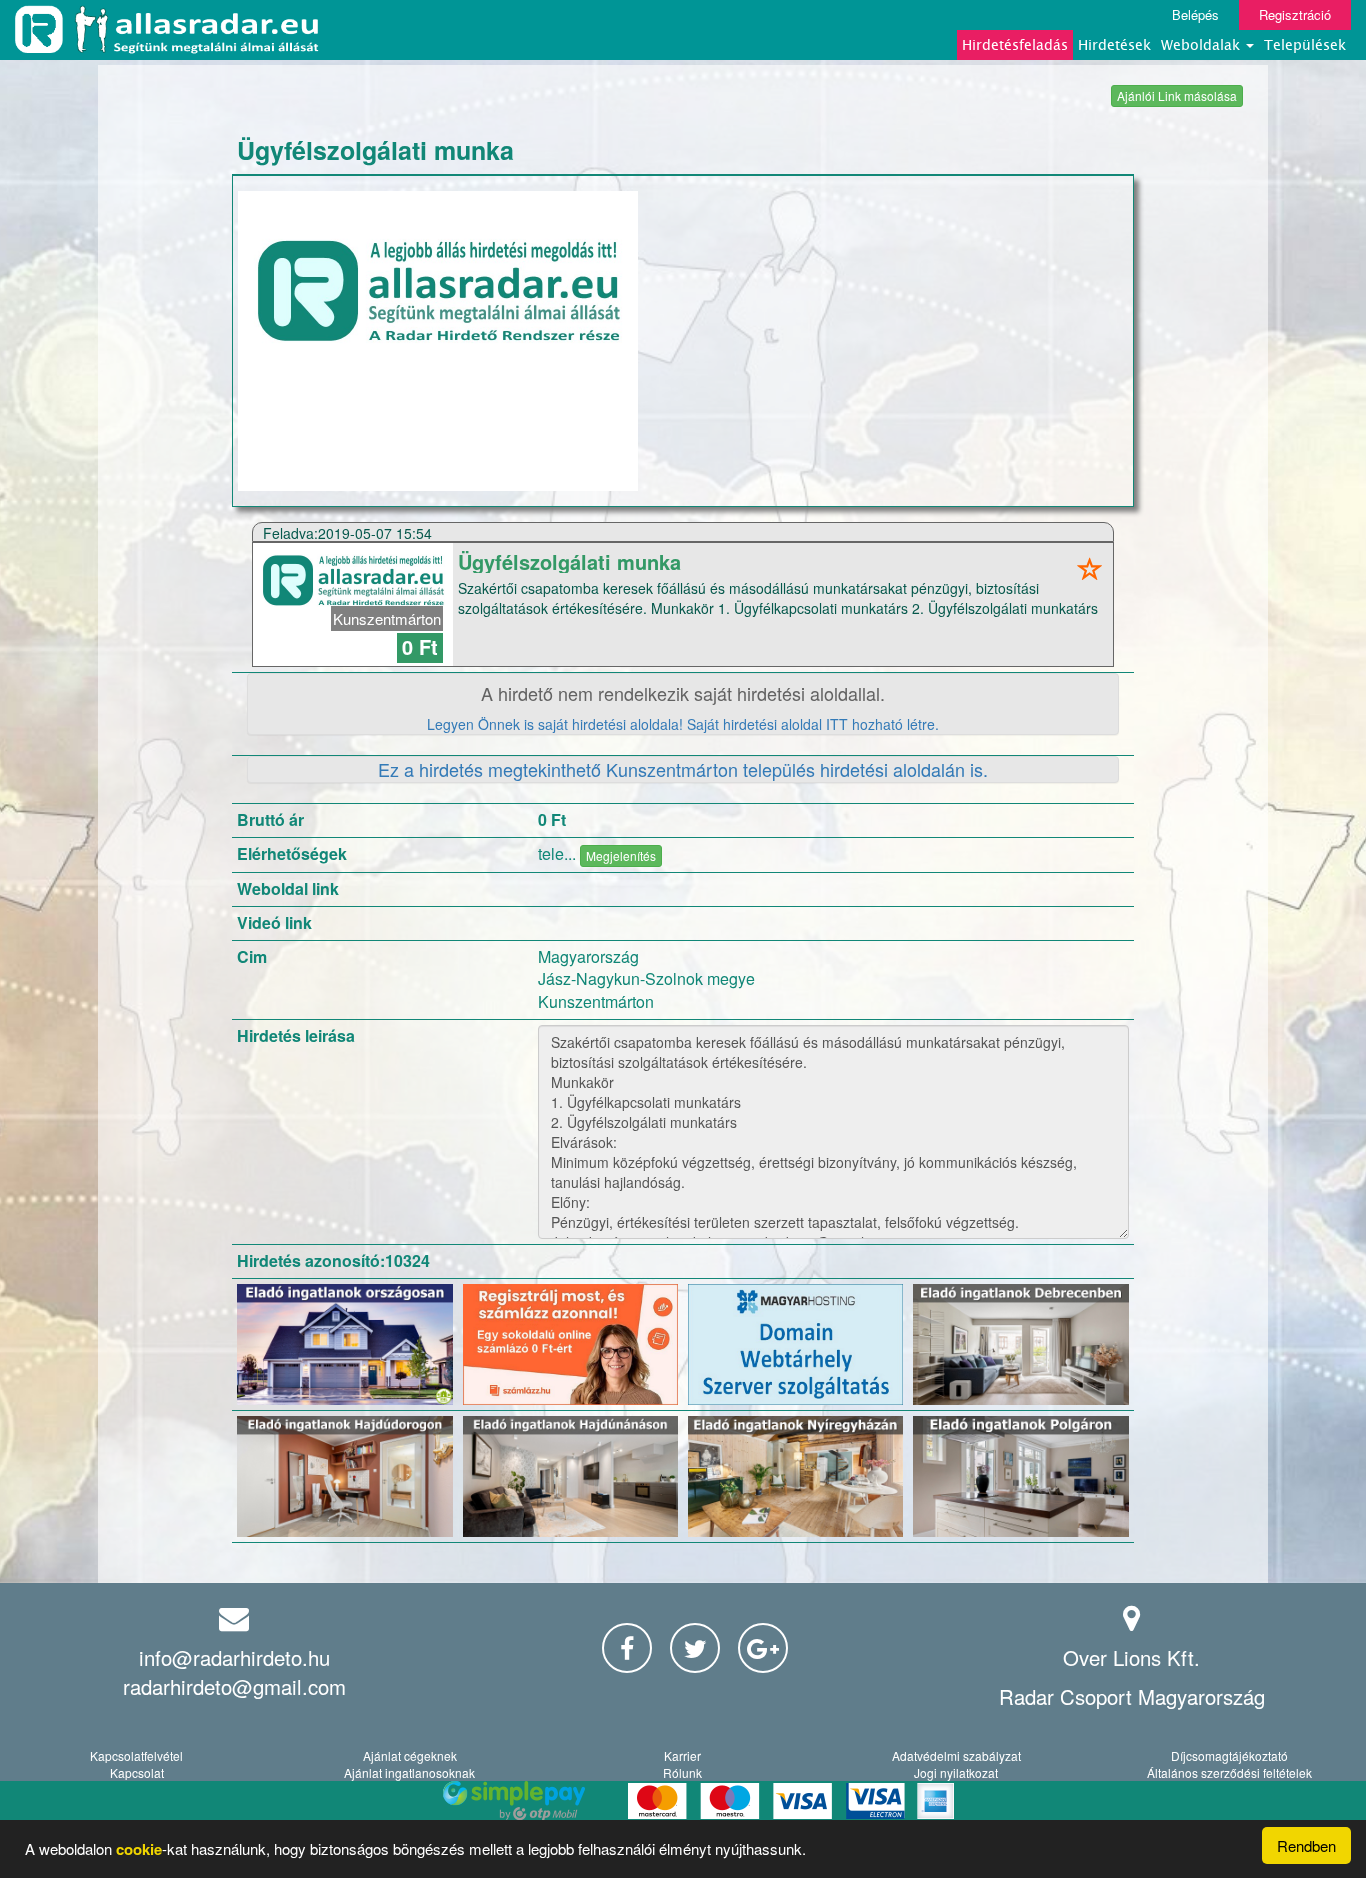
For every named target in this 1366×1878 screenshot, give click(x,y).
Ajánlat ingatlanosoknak (409, 1772)
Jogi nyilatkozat (956, 1772)
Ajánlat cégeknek (410, 1755)
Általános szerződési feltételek (1229, 1772)
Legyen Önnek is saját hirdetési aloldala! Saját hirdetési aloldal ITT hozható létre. (683, 724)
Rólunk (682, 1772)
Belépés (1195, 14)
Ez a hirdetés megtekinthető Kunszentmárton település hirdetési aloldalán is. (683, 769)
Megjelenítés (621, 855)
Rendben (1306, 1845)
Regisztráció (1295, 14)
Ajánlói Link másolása (1177, 95)
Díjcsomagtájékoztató (1229, 1755)
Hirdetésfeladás (1015, 44)
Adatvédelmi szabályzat (956, 1755)
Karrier (682, 1755)
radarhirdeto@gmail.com (234, 1686)
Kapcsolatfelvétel (136, 1755)
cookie (139, 1849)
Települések (1305, 44)
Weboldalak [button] (1202, 44)
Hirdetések (1114, 44)
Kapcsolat (137, 1772)
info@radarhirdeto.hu (234, 1657)
